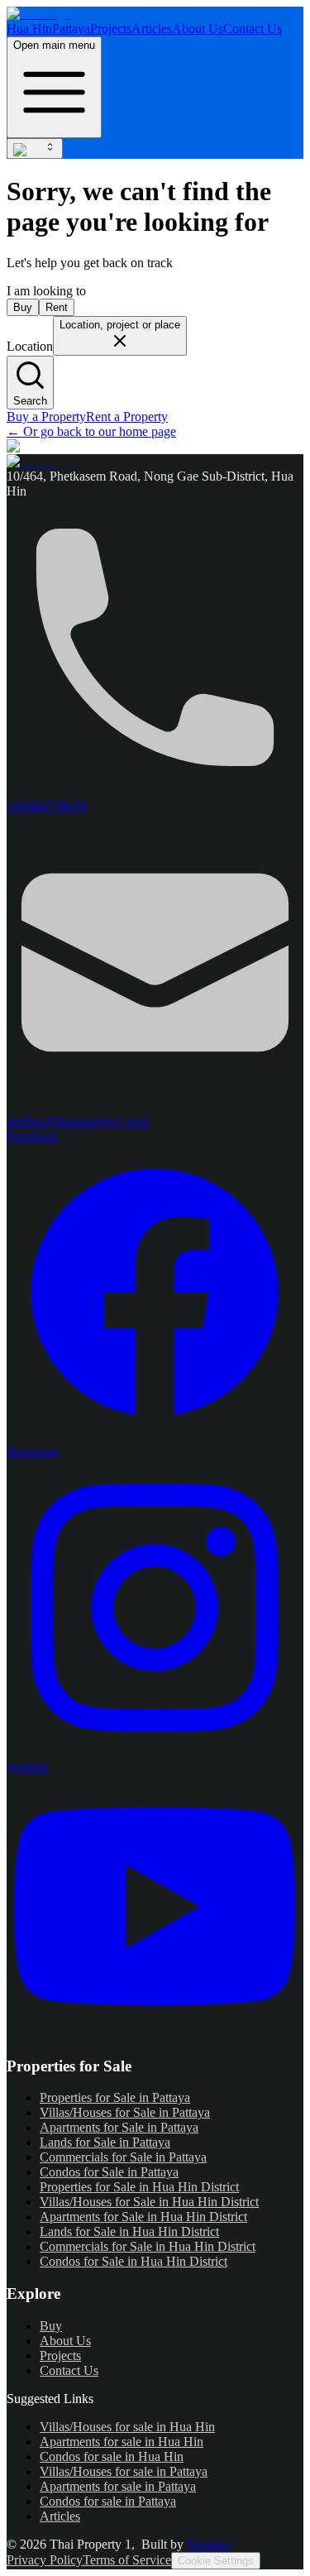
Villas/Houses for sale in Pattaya (124, 2471)
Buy (51, 2326)
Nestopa (208, 2544)
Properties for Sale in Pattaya (115, 2097)
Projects (111, 29)
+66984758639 (47, 806)
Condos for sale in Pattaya (108, 2501)
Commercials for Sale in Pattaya (123, 2157)
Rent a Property (127, 417)
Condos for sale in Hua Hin (112, 2456)
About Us (198, 29)
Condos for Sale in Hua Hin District (134, 2261)
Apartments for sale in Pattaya (118, 2486)
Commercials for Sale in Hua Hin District (148, 2246)
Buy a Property (46, 417)
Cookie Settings (216, 2561)
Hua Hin (29, 29)
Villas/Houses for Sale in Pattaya (125, 2112)
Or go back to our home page (91, 431)
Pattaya (71, 29)
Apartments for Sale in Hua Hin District (143, 2217)
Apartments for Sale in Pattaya (119, 2127)
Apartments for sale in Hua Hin (122, 2442)
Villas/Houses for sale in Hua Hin (127, 2427)
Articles (152, 29)
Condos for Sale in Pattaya (109, 2172)
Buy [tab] (23, 307)
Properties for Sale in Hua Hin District (139, 2187)
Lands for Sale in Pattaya (105, 2142)
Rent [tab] (57, 307)
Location (30, 346)
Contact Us (253, 29)
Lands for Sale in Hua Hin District (129, 2231)
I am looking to (46, 291)
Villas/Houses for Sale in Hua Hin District (149, 2202)
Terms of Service (127, 2560)
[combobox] (35, 148)
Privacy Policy (45, 2560)
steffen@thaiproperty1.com (78, 1121)
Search (30, 401)
